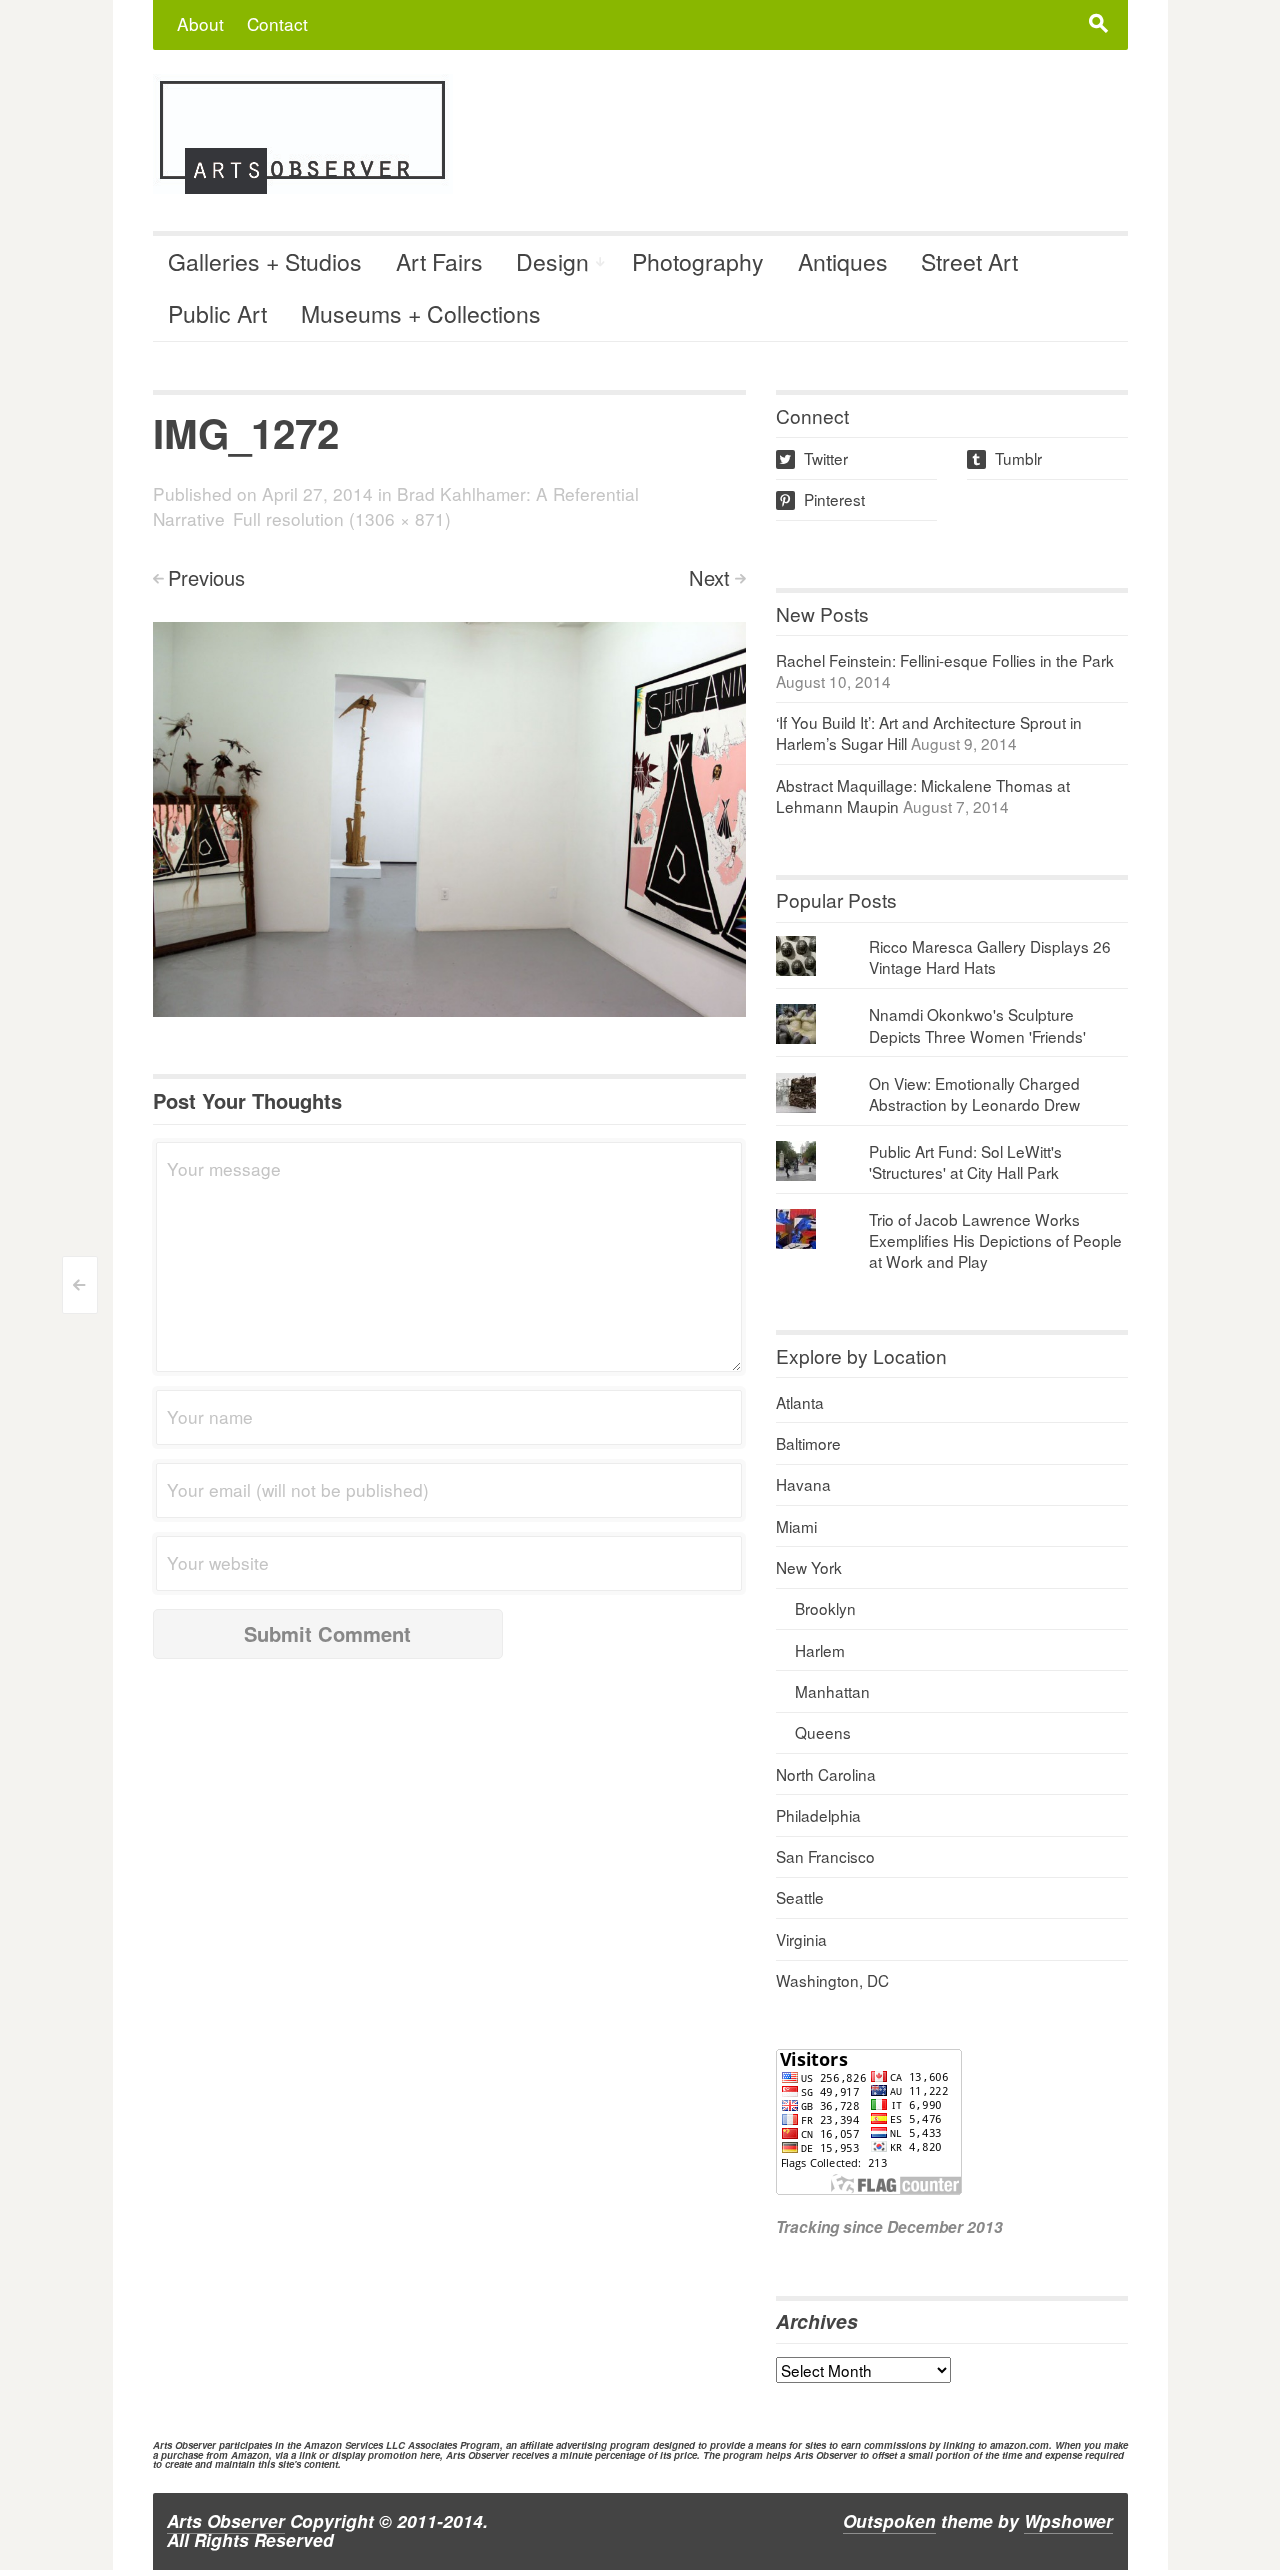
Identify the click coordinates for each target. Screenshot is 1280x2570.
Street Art (969, 261)
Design (552, 261)
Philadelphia (818, 1815)
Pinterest (822, 499)
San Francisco (825, 1856)
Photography (698, 261)
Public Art (217, 313)
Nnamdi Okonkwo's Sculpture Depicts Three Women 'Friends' (977, 1024)
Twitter (813, 458)
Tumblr (1006, 458)
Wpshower (1068, 2521)
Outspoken (889, 2521)
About (200, 23)
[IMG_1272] (449, 817)
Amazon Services (343, 2445)
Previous (206, 577)
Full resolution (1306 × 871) (342, 518)
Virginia (801, 1939)
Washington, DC (832, 1980)
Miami (796, 1526)
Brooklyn (825, 1608)
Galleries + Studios (265, 261)
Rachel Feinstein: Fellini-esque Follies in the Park (945, 660)
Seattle (800, 1897)
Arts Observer (226, 2521)
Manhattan (832, 1691)
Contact (277, 23)
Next (709, 577)
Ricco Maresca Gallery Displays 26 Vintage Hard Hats (990, 956)
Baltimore (808, 1443)
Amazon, (251, 2455)
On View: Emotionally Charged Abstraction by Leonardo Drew (974, 1093)
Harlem (820, 1650)
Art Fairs (439, 261)
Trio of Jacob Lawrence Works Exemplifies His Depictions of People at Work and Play (995, 1240)
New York (809, 1567)
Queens (823, 1732)
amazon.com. (1021, 2445)
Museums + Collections (421, 313)
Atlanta (800, 1402)
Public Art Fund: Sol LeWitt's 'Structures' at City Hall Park (965, 1161)
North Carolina (826, 1774)
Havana (803, 1484)
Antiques (843, 261)
